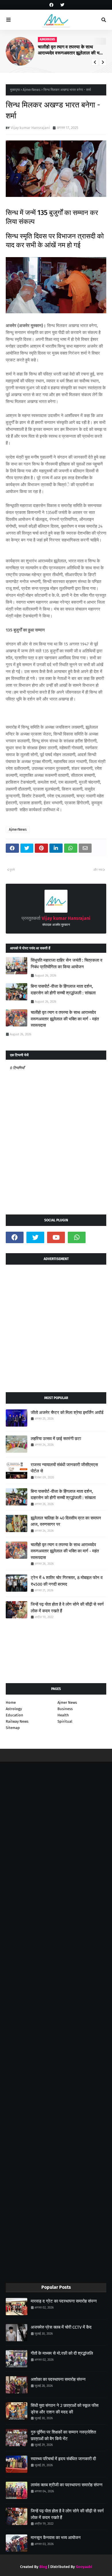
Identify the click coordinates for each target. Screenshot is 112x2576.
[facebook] (51, 5)
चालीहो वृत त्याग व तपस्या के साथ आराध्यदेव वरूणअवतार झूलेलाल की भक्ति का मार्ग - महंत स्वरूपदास (72, 50)
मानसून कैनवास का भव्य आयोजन (56, 2538)
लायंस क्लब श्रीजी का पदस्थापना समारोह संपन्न (67, 2485)
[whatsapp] (77, 1237)
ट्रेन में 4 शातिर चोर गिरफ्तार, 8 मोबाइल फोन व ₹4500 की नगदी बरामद (67, 1581)
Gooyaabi (84, 2567)
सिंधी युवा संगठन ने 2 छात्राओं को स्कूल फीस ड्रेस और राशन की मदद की (65, 2409)
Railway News (17, 1721)
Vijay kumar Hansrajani (30, 128)
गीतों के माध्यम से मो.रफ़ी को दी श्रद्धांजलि (62, 2353)
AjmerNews (32, 90)
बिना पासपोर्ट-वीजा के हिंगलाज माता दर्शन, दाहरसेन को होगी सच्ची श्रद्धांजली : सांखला (63, 990)
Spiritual (65, 1721)
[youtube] (56, 1237)
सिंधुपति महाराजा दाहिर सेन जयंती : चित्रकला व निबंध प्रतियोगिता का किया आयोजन (66, 964)
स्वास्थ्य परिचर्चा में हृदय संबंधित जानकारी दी (63, 2459)
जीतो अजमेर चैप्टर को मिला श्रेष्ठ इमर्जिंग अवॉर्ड (67, 1413)
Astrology (14, 1709)
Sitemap (13, 1728)
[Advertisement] (56, 1326)
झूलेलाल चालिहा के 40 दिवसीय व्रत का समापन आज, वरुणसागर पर (66, 1521)
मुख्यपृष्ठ (15, 90)
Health (63, 1715)
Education (15, 1715)
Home (11, 1702)
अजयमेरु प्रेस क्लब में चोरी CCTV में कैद (61, 2327)
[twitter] (62, 5)
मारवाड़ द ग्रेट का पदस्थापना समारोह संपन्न (64, 2301)
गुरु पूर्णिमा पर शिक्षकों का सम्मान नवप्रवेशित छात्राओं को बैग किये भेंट (63, 2435)
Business (65, 1709)
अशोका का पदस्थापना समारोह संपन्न (58, 2379)
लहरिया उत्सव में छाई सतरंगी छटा (56, 1439)
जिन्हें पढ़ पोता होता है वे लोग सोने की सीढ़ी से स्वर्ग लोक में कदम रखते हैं (67, 1608)
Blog (43, 2567)
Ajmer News (67, 1702)
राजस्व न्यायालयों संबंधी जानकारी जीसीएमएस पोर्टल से (64, 1468)
